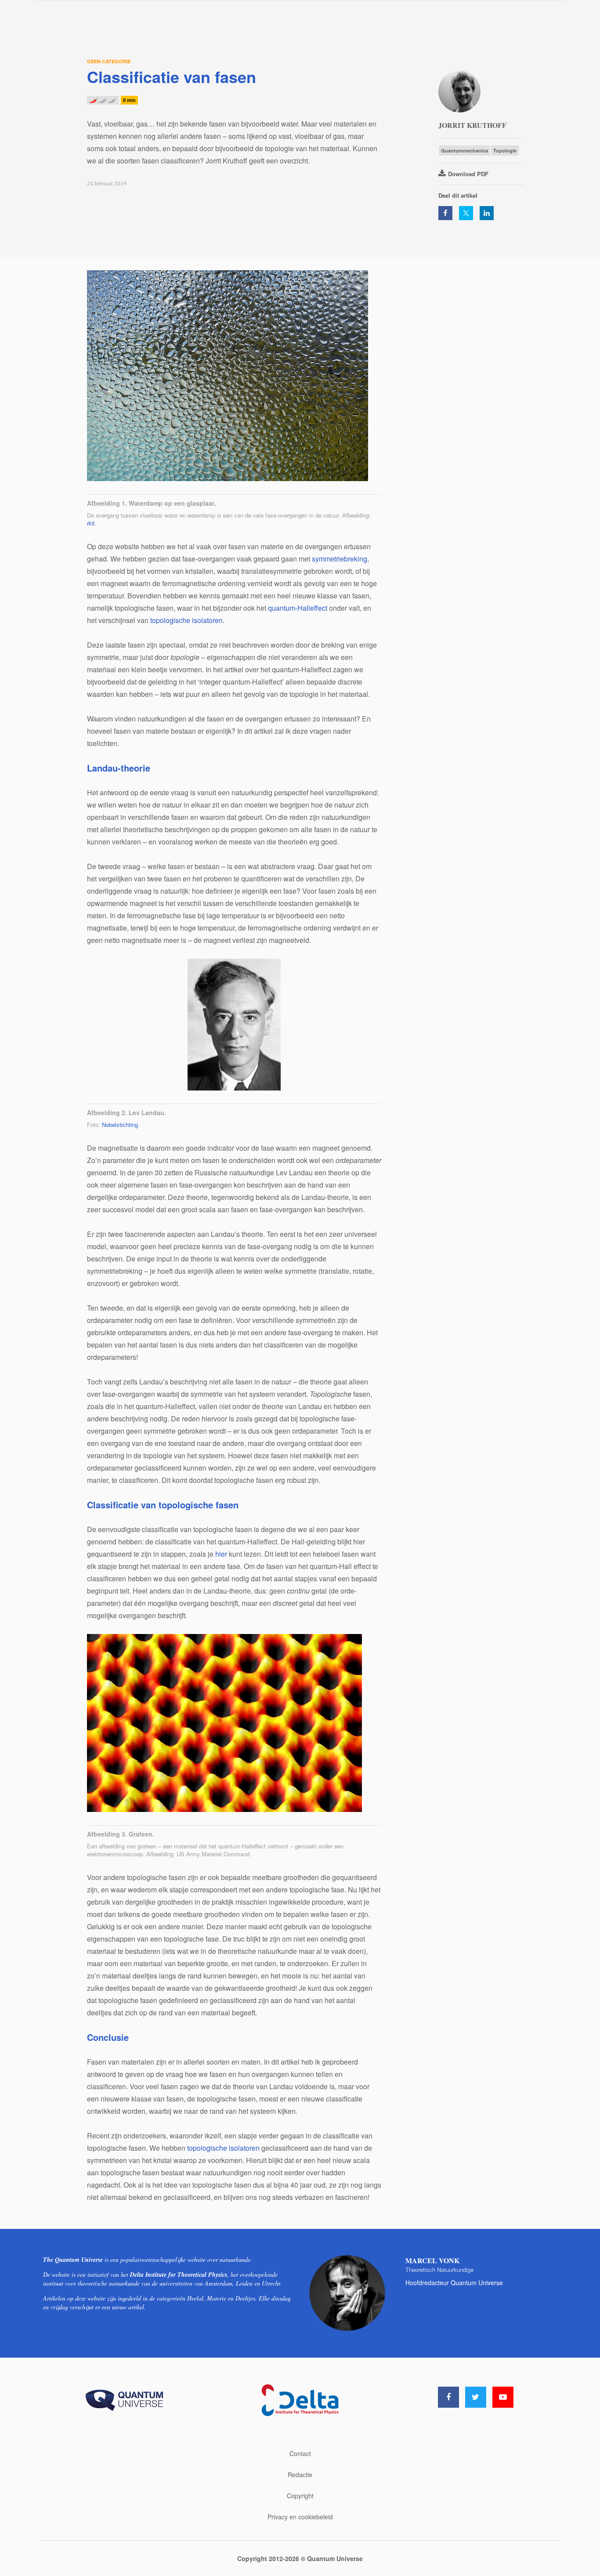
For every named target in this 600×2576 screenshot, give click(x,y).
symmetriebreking (340, 559)
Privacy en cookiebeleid (300, 2517)
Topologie (505, 150)
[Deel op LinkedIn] (487, 213)
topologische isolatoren (186, 620)
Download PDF (468, 174)
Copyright (300, 2496)
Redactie (300, 2475)
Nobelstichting (120, 1125)
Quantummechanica (464, 150)
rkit (91, 523)
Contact (300, 2453)
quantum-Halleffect (298, 608)
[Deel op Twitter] (466, 213)
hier (221, 1554)
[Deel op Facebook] (445, 213)
